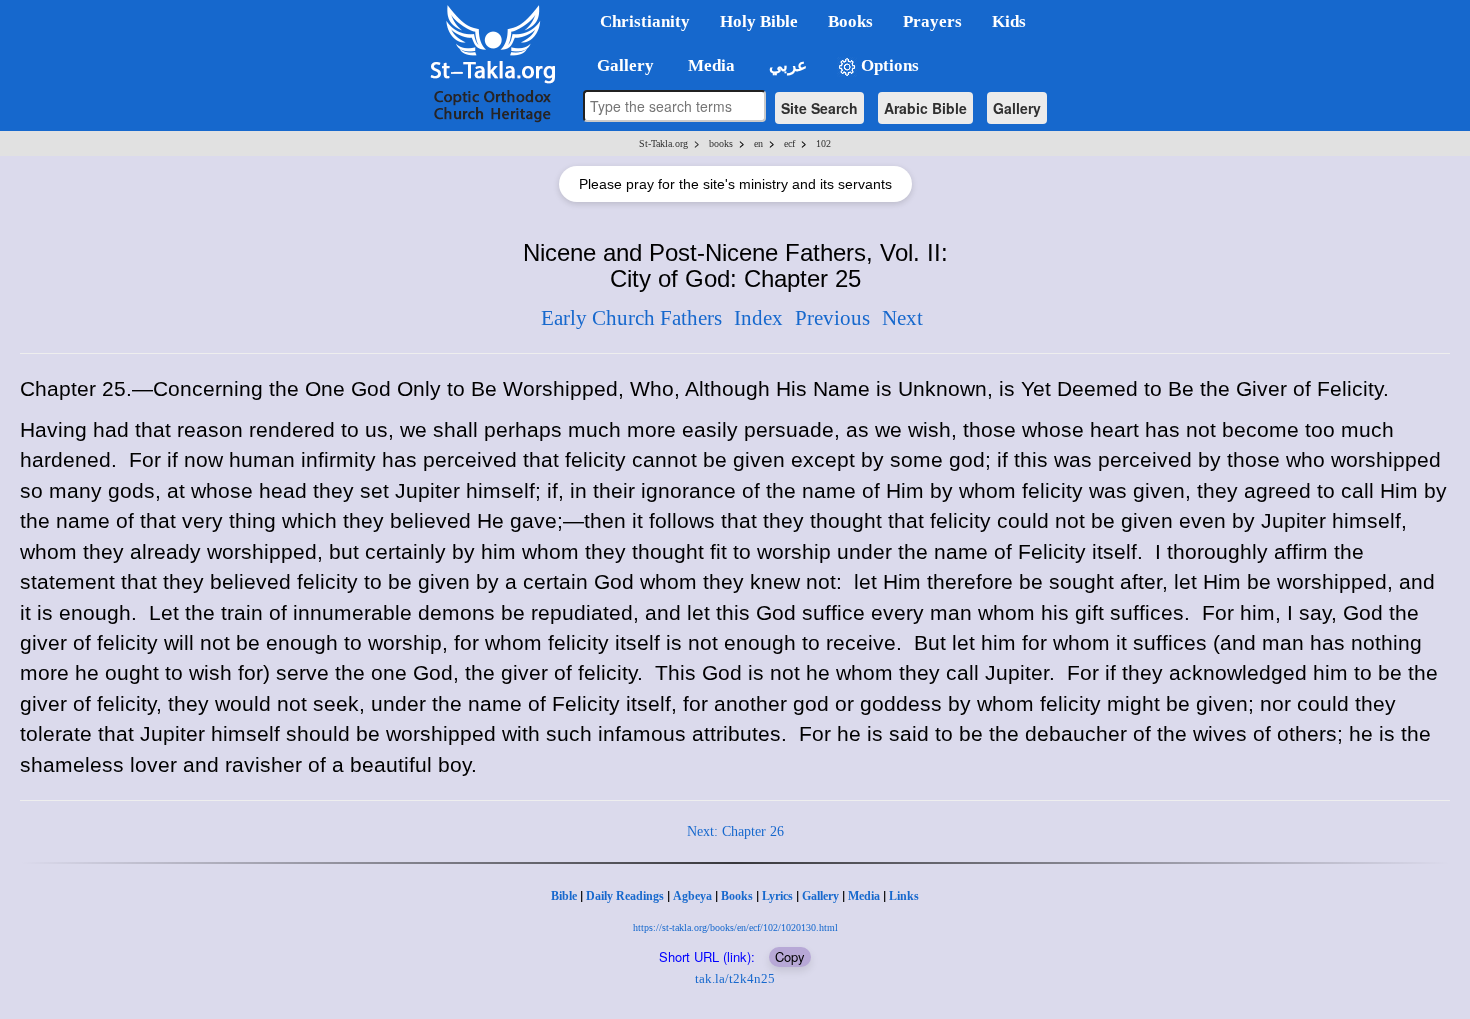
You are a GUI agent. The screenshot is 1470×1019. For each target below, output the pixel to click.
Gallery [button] (619, 65)
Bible (564, 896)
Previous (832, 318)
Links (904, 896)
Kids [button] (1009, 21)
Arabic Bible (925, 108)
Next (902, 318)
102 (823, 143)
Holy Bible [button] (759, 21)
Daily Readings (625, 896)
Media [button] (709, 65)
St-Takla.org (663, 143)
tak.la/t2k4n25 (735, 978)
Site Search (819, 108)
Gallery (1017, 108)
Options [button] (888, 65)
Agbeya (692, 896)
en (758, 143)
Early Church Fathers (631, 318)
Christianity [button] (645, 21)
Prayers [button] (932, 21)
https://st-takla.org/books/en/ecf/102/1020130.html (735, 927)
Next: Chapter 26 (735, 831)
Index (758, 318)
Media (864, 896)
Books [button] (850, 21)
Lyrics (777, 896)
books (721, 143)
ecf (789, 143)
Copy (790, 956)
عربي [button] (786, 65)
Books (737, 896)
